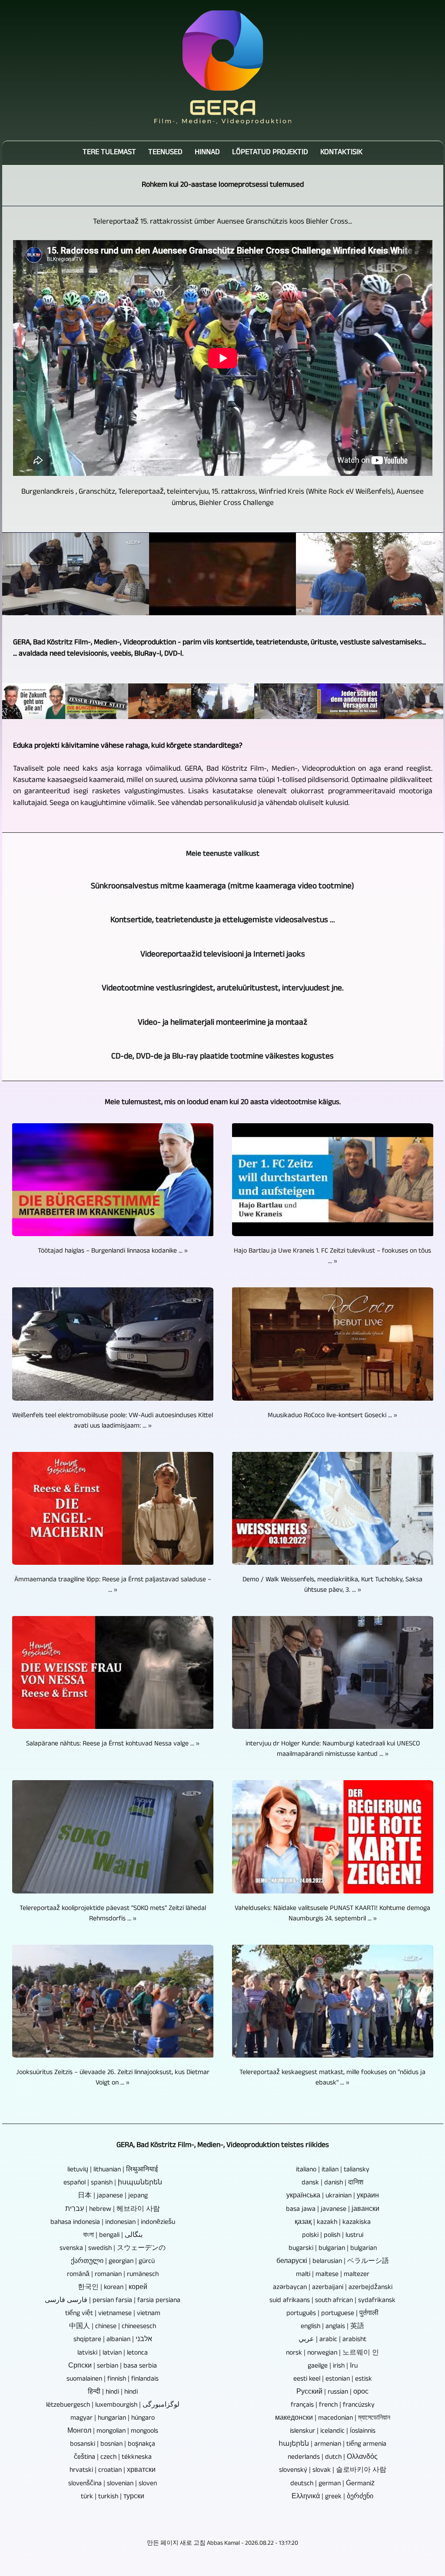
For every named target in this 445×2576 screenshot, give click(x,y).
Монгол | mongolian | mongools (113, 2432)
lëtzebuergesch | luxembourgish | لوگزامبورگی (113, 2406)
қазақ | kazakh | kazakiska (333, 2223)
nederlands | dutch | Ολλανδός (333, 2458)
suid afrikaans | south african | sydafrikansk (332, 2301)
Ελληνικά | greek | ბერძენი (332, 2497)
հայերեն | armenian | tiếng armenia (332, 2445)
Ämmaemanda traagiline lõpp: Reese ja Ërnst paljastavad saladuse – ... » (113, 1586)
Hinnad (207, 153)
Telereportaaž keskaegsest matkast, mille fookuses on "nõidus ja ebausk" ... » (332, 2078)
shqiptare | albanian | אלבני (113, 2340)
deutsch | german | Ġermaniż (332, 2484)
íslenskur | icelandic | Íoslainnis (333, 2432)
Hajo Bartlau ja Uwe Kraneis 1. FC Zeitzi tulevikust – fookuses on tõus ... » (332, 1257)
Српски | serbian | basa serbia (113, 2367)
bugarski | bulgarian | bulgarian (333, 2249)
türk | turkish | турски (113, 2497)
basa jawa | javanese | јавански (333, 2210)
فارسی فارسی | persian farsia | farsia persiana (113, 2301)
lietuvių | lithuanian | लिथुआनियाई (113, 2170)
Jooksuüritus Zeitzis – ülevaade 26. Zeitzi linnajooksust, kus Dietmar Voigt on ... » (113, 2078)
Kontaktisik (341, 153)
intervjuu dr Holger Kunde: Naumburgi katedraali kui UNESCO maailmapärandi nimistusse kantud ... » (333, 1750)
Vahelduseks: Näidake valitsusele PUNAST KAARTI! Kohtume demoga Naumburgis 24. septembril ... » (332, 1914)
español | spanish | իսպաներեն (113, 2183)
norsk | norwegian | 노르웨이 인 (332, 2354)
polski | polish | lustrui (333, 2236)
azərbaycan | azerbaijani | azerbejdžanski (333, 2288)
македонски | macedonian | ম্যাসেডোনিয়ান (333, 2419)
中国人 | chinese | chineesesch (113, 2327)
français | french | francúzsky (333, 2406)
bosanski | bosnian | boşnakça (113, 2445)
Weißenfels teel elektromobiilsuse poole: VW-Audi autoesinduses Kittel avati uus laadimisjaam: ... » (113, 1422)
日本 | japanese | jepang (113, 2197)
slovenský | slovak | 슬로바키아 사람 (333, 2471)
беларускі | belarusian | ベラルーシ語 (333, 2262)
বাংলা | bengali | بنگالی (113, 2236)
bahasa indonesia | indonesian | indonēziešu (113, 2223)
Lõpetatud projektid (270, 153)
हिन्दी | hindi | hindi (113, 2393)
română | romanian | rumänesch (113, 2275)
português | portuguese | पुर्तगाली (332, 2314)
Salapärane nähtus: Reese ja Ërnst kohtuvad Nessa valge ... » (113, 1745)
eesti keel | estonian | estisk (333, 2380)
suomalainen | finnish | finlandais (113, 2380)
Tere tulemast (109, 153)
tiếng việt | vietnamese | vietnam (113, 2314)
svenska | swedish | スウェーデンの (113, 2249)
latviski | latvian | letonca (113, 2354)
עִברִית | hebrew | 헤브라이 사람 (113, 2210)
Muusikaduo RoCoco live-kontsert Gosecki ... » (332, 1416)
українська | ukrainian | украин (333, 2197)
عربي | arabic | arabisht (332, 2340)
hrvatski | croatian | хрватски (113, 2471)
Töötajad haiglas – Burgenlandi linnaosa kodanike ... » (113, 1252)
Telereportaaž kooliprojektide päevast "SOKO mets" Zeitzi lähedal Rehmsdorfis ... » (113, 1914)
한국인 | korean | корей (113, 2288)
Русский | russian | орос (332, 2393)
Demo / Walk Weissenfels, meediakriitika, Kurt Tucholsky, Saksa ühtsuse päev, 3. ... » (332, 1586)
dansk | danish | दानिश (332, 2183)
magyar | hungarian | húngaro (113, 2419)
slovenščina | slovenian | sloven (113, 2484)
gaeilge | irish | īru (333, 2367)
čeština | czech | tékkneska (113, 2458)
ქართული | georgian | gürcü (113, 2262)
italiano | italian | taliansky (333, 2170)
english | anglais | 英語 (332, 2327)
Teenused (165, 153)
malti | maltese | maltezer (333, 2275)
